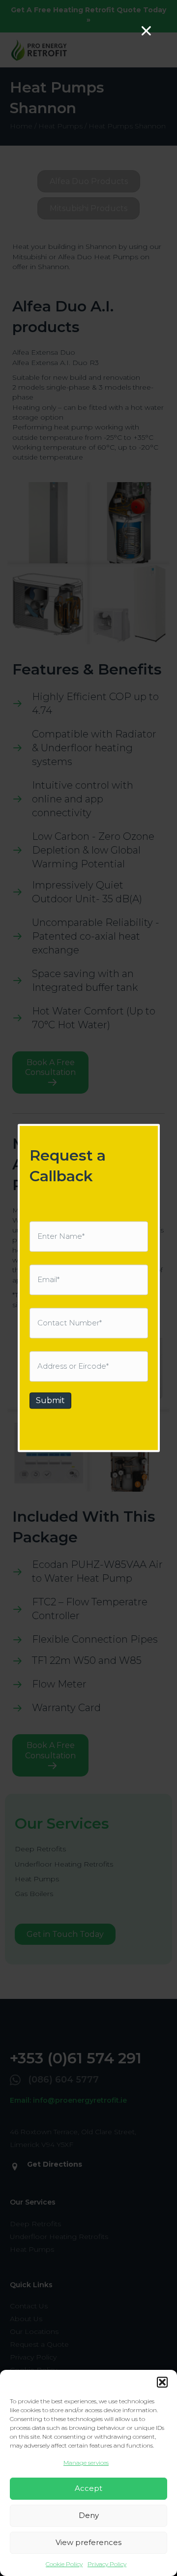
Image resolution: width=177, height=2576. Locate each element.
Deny (89, 2515)
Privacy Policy (107, 2564)
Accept (88, 2488)
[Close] (146, 31)
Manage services (86, 2463)
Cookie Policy (64, 2564)
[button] (162, 2382)
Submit (50, 1400)
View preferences (88, 2542)
